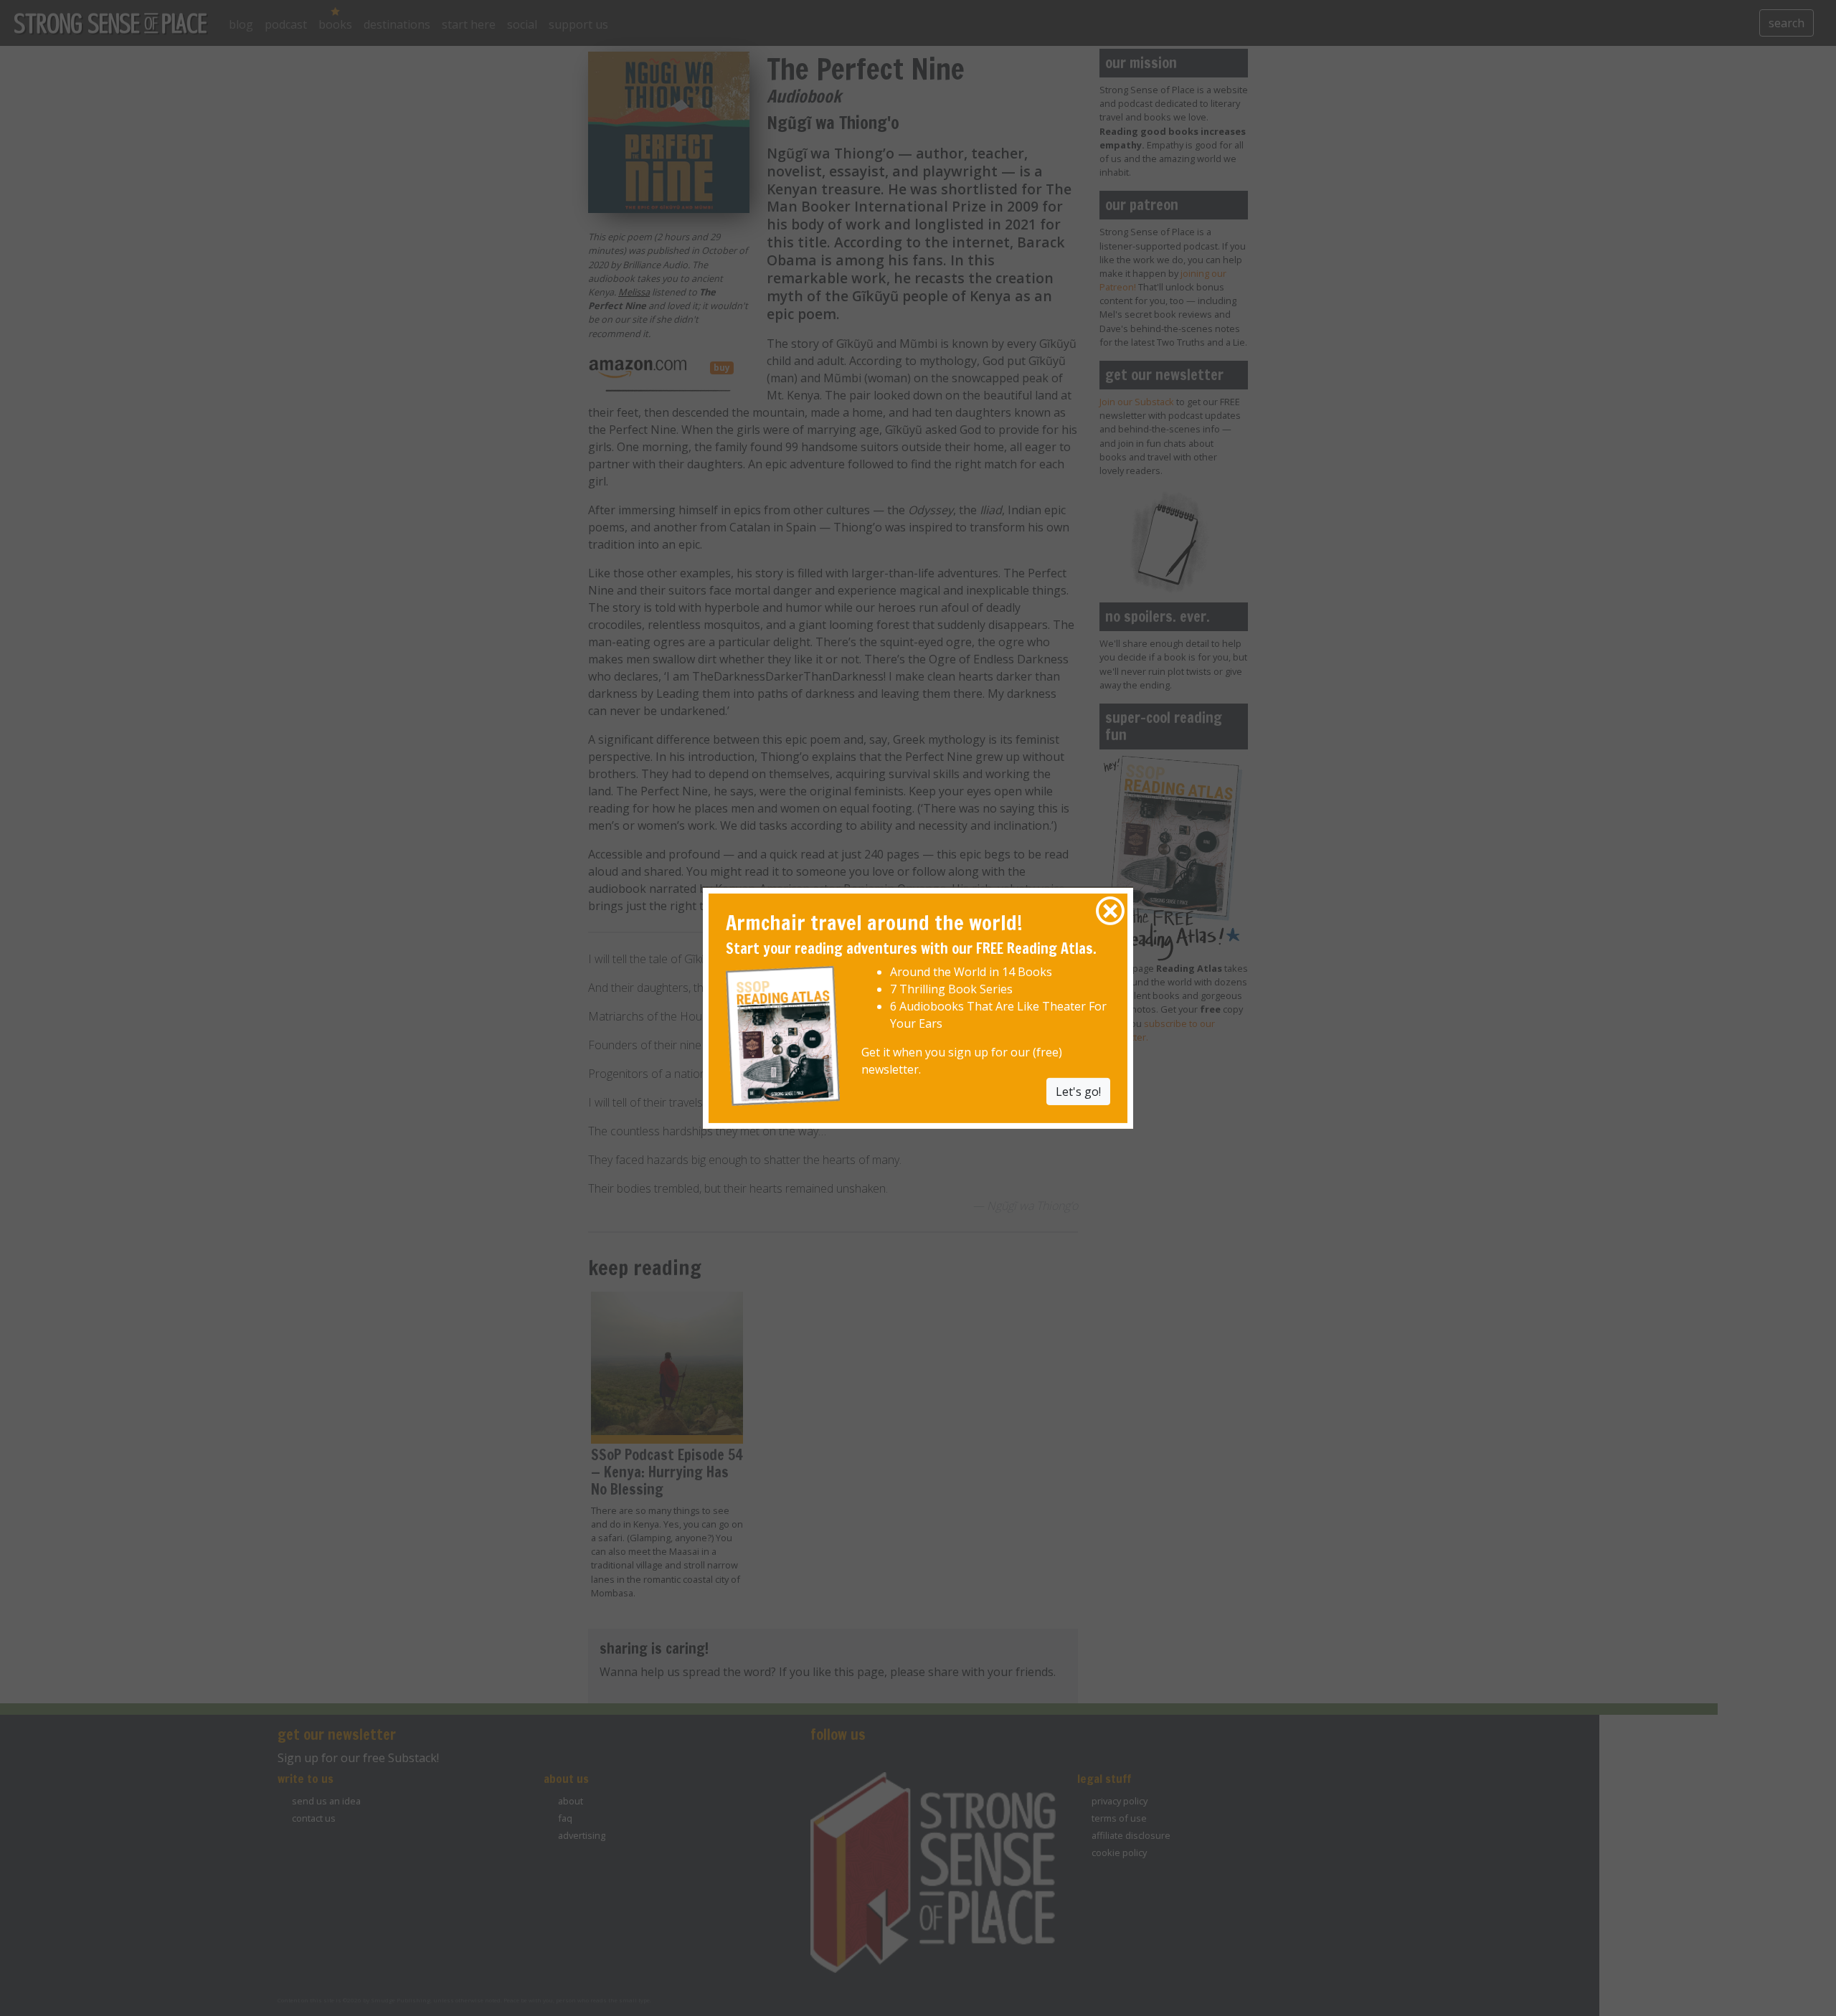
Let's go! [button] (1078, 1092)
